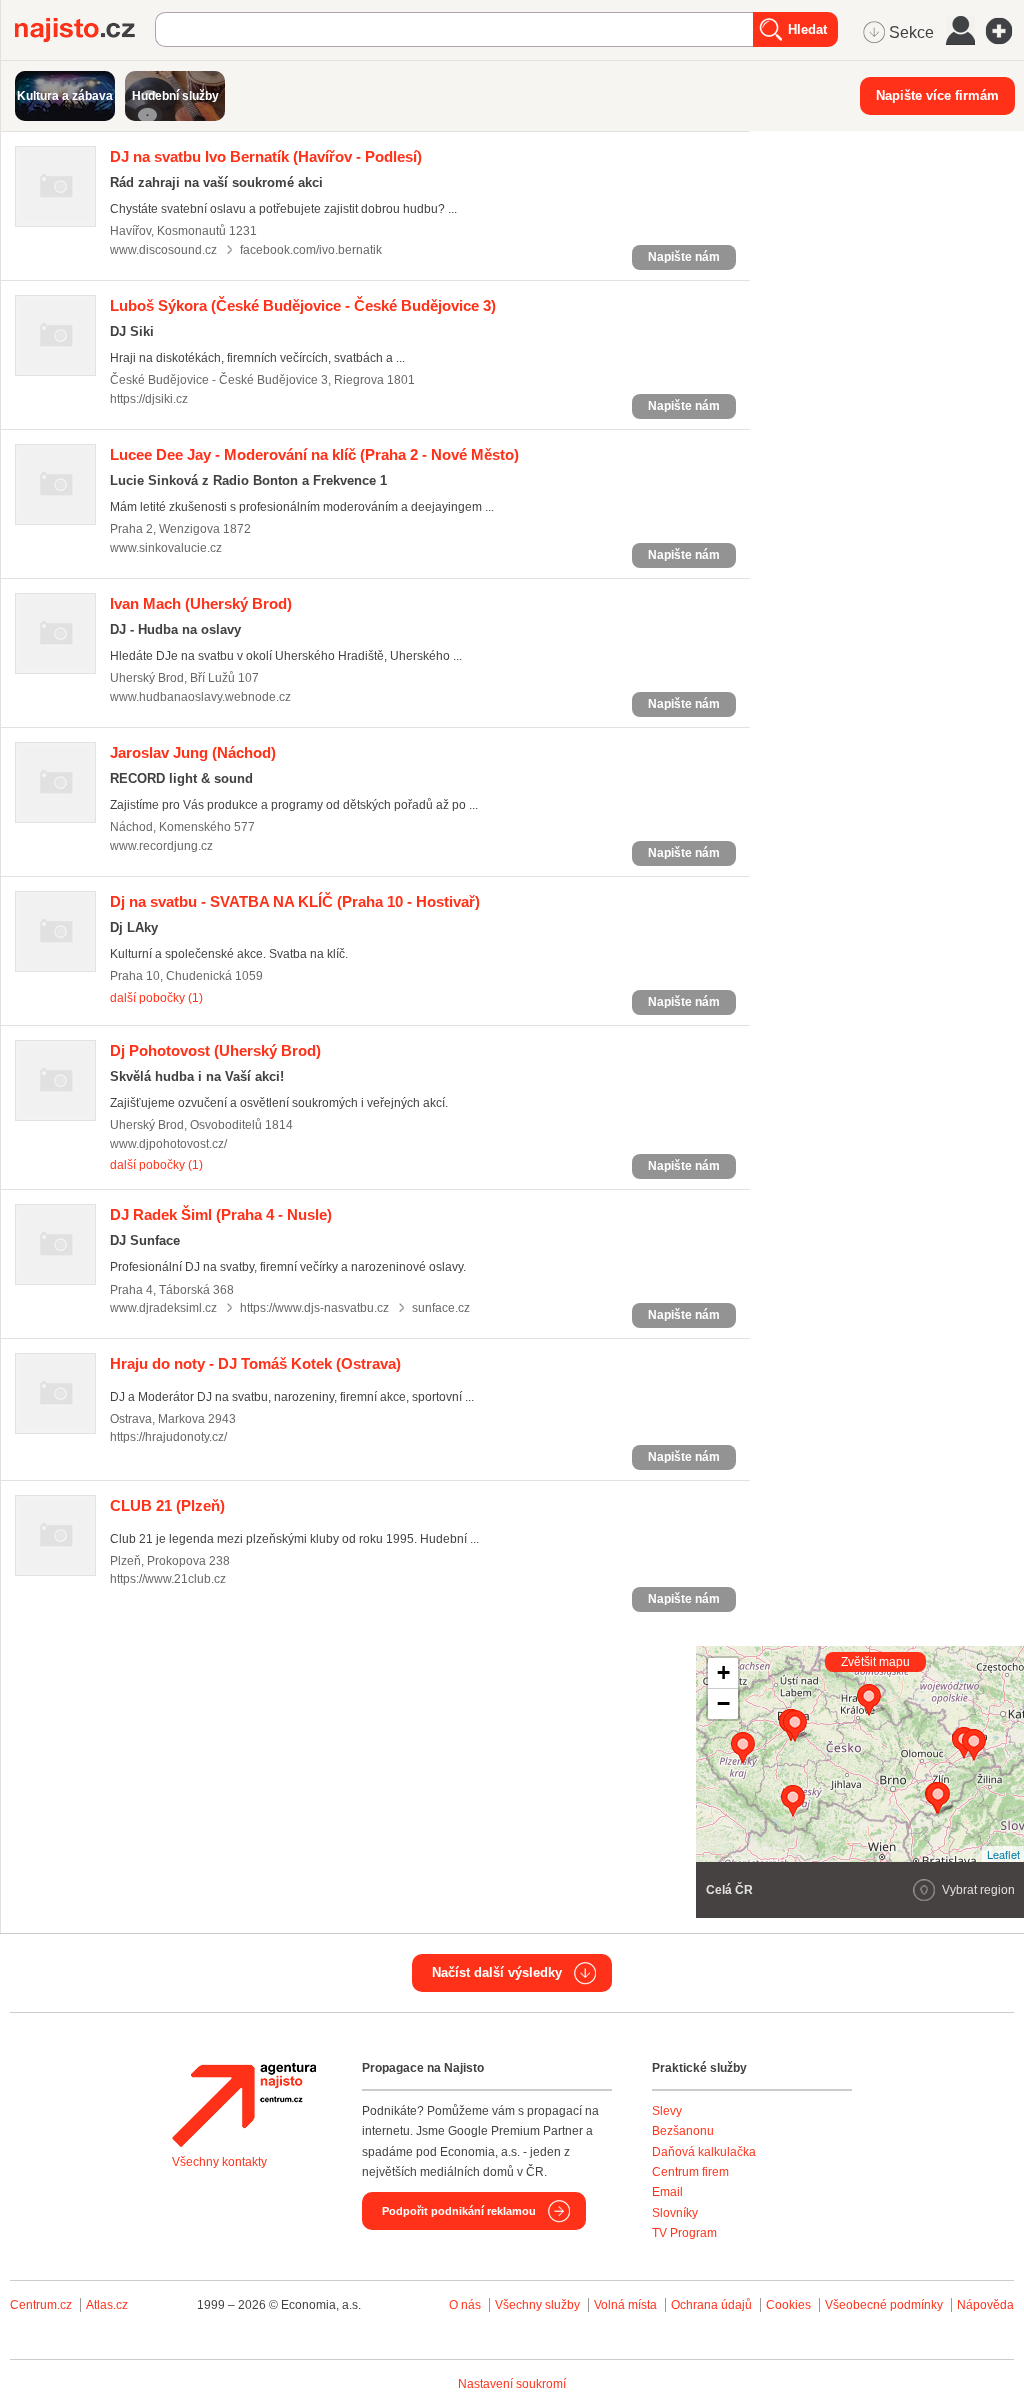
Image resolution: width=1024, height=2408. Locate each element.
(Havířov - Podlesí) (266, 156)
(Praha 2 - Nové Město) (314, 454)
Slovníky (675, 2213)
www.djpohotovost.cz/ (168, 1144)
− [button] (723, 1703)
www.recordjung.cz (161, 846)
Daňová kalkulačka (704, 2152)
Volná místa (625, 2305)
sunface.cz (441, 1308)
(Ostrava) (255, 1363)
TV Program (684, 2233)
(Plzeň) (167, 1505)
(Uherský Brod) (201, 603)
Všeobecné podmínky (884, 2305)
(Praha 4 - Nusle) (221, 1214)
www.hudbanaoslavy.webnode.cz (200, 697)
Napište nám (684, 257)
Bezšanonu (683, 2131)
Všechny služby (539, 2305)
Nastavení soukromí (512, 2384)
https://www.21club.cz (168, 1579)
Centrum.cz (41, 2305)
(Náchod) (193, 752)
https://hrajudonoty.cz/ (168, 1437)
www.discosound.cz (163, 250)
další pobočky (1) (156, 998)
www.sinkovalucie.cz (166, 548)
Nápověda (985, 2305)
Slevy (667, 2111)
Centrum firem (690, 2172)
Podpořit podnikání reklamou (459, 2211)
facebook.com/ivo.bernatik (311, 250)
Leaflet (1003, 1854)
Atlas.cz (107, 2305)
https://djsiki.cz (149, 399)
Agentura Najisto (244, 2105)
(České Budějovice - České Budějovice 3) (303, 305)
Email (667, 2192)
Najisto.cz (85, 30)
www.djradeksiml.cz (163, 1308)
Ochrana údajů (711, 2305)
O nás (465, 2305)
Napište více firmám (937, 95)
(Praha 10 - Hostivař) (295, 901)
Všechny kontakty (219, 2162)
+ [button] (723, 1672)
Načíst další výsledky (497, 1972)
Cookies (788, 2305)
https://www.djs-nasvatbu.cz (314, 1308)
